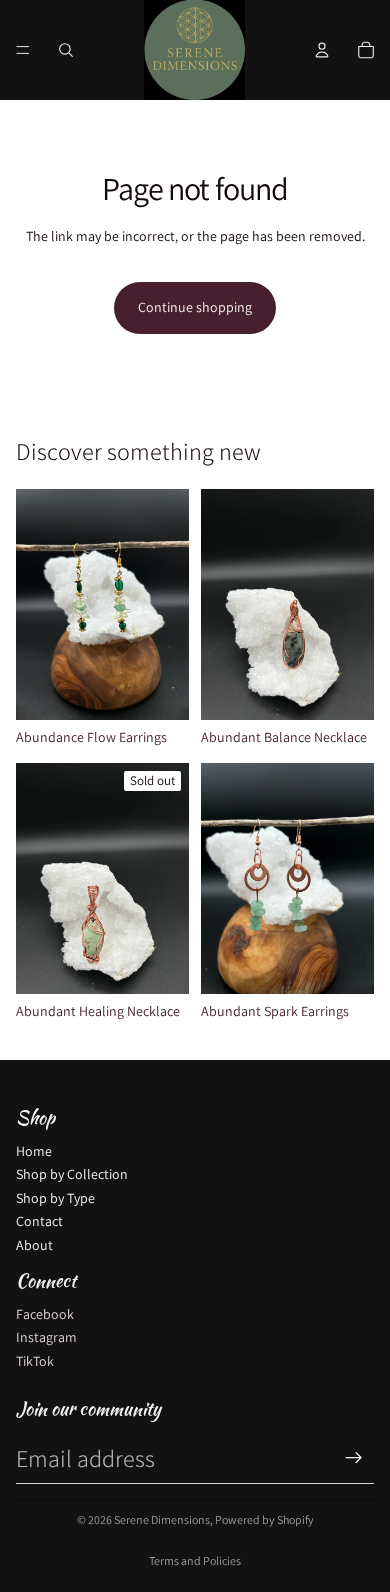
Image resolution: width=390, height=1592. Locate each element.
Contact (39, 1221)
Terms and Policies (195, 1560)
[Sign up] (354, 1458)
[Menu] (23, 50)
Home (34, 1151)
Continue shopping (195, 307)
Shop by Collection (72, 1174)
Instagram (46, 1337)
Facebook (45, 1314)
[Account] (322, 50)
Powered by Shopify (264, 1519)
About (34, 1245)
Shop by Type (55, 1198)
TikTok (35, 1361)
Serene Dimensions (162, 1519)
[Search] (66, 50)
